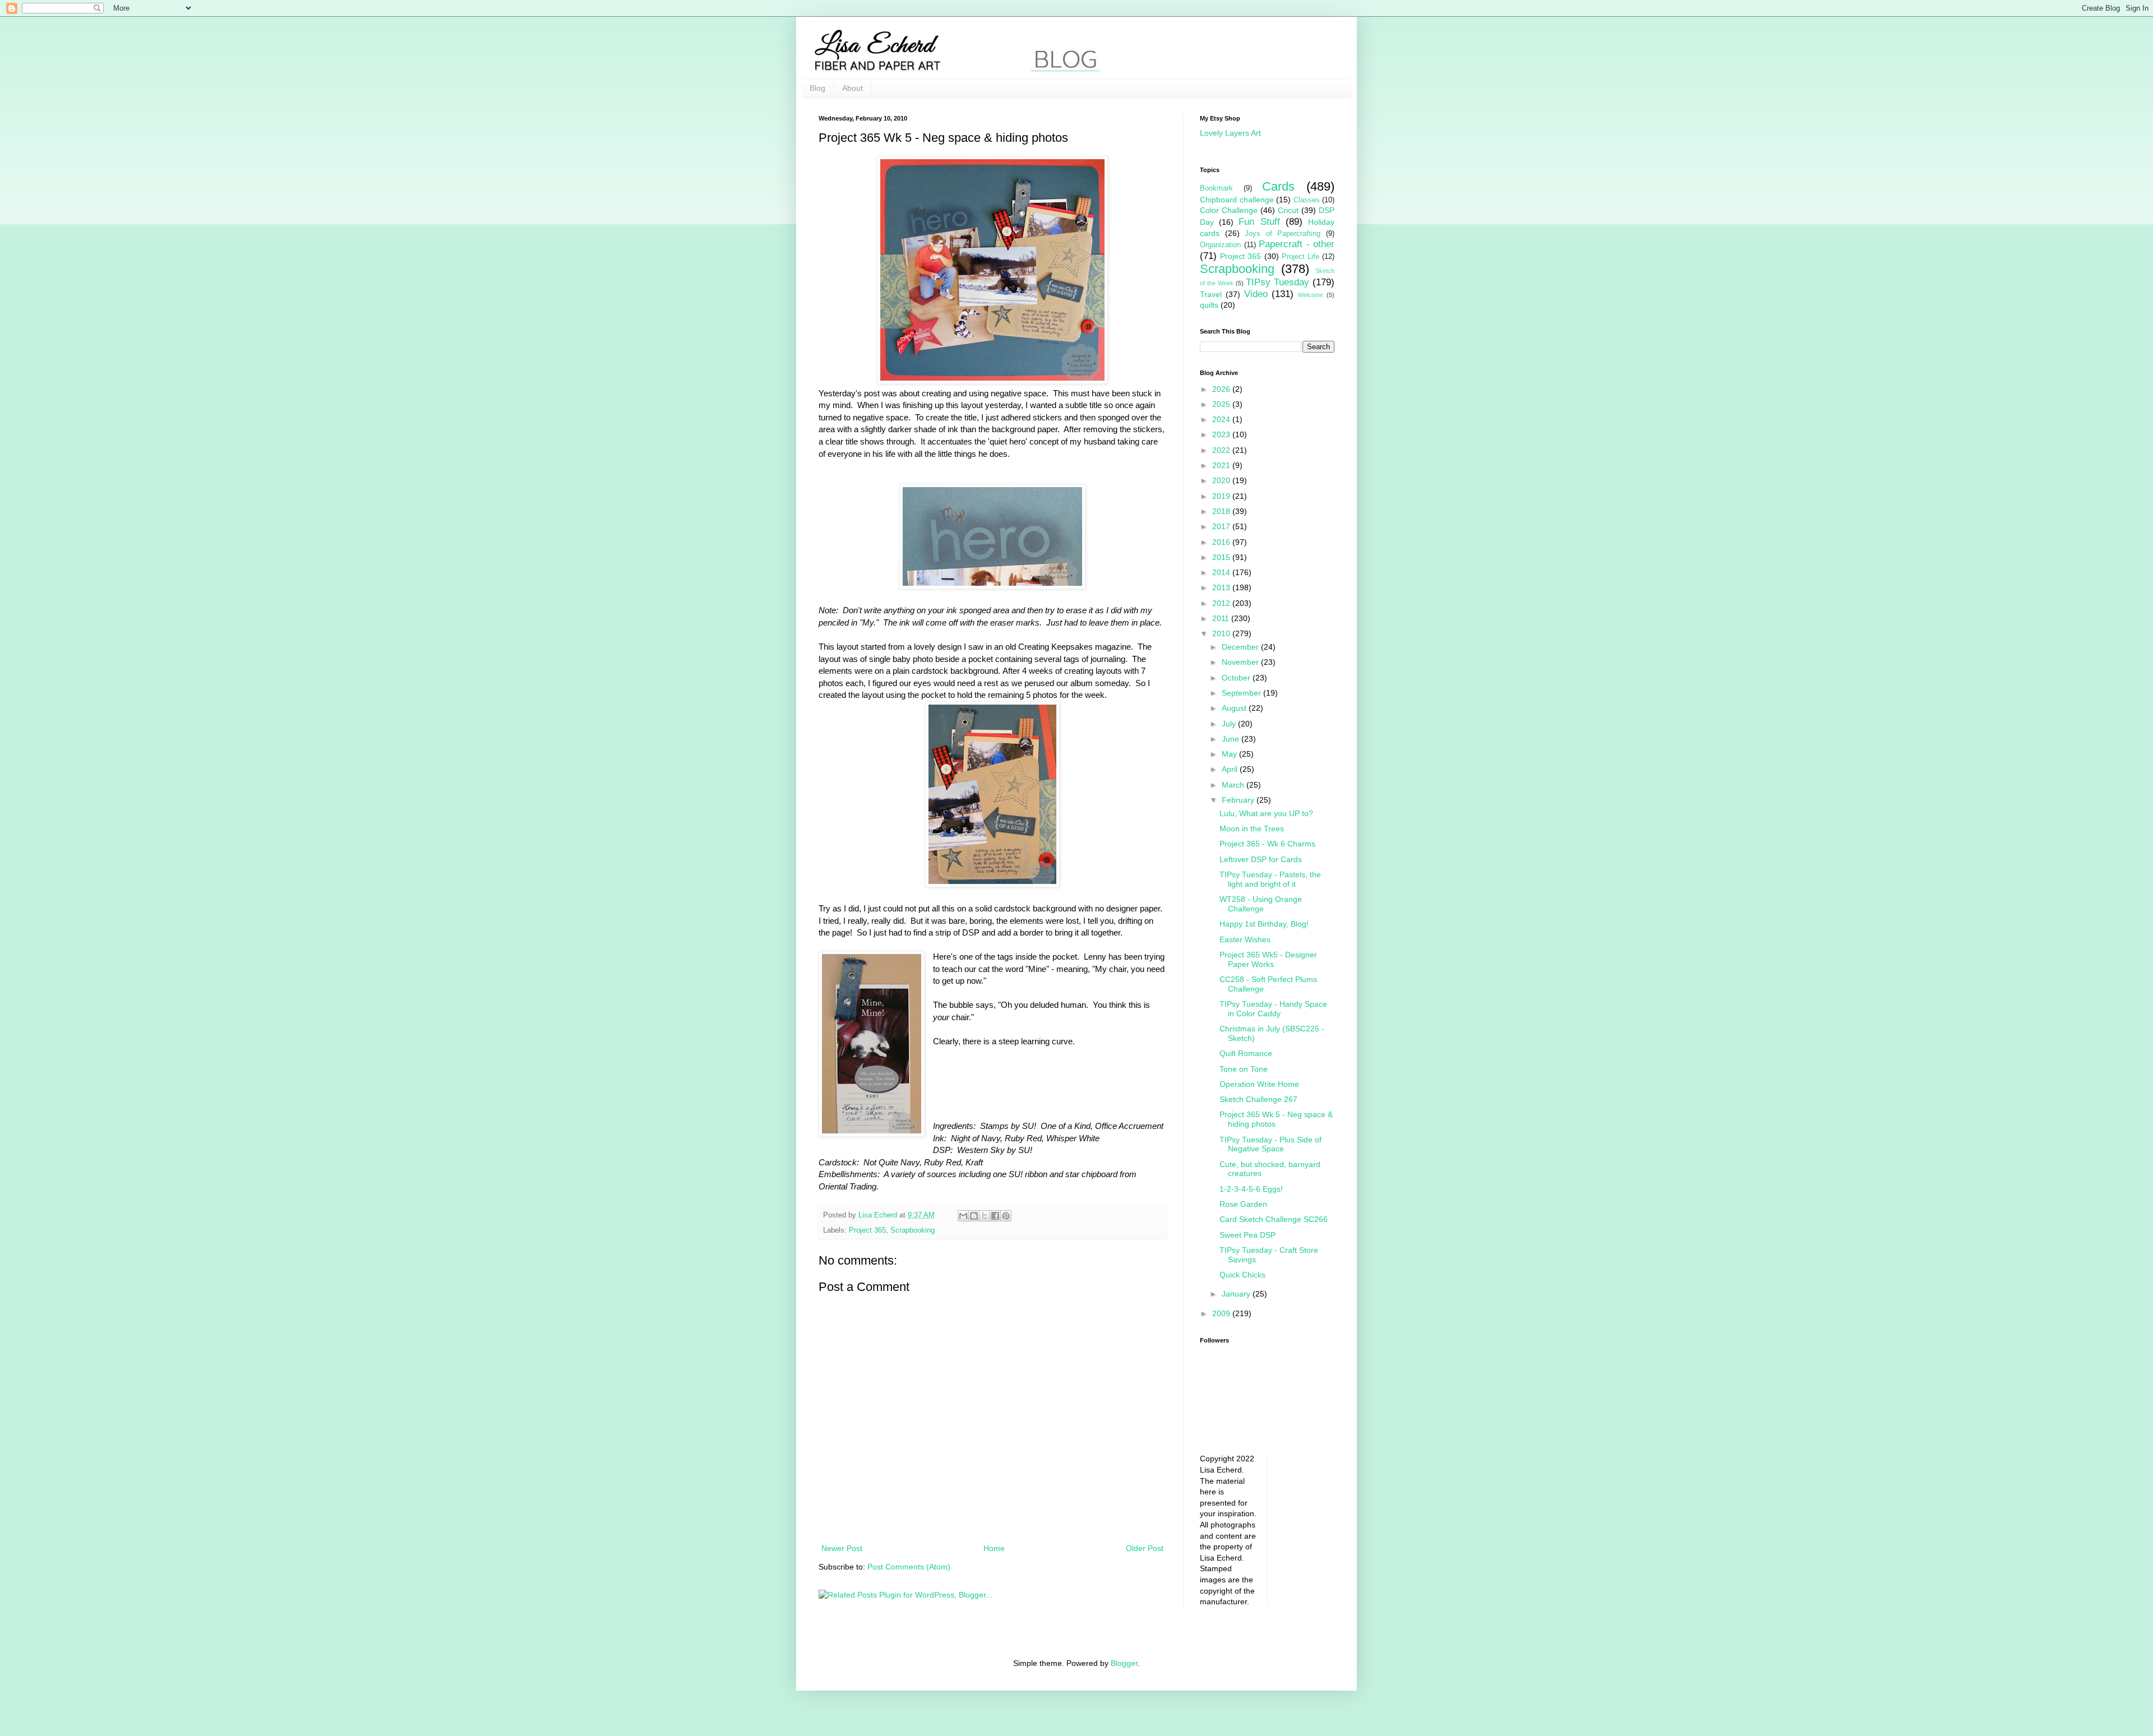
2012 (1222, 603)
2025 (1222, 404)
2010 (1222, 633)
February (1239, 800)
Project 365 (867, 1230)
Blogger (1124, 1663)
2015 (1222, 557)
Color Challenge (1229, 210)
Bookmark (1216, 188)
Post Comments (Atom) (909, 1567)
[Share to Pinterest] (1006, 1216)
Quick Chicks (1242, 1275)
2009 (1222, 1313)
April (1231, 769)
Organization (1220, 245)
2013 (1222, 587)
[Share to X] (985, 1216)
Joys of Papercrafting (1283, 234)
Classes (1307, 200)
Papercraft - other (1297, 244)
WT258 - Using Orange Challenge (1261, 904)
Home (994, 1548)
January (1237, 1294)
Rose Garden (1243, 1204)
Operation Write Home (1259, 1084)
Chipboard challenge (1237, 200)
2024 (1222, 419)
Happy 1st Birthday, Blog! (1264, 924)
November (1241, 662)
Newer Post (842, 1548)
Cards (1278, 186)
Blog (817, 88)
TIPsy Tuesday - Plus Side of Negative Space (1270, 1144)
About (853, 88)
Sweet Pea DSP (1248, 1235)
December (1241, 647)
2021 (1222, 465)
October (1237, 678)
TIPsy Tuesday (1278, 282)
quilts (1209, 305)
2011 (1222, 618)
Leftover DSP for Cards (1261, 859)
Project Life (1300, 257)
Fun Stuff (1259, 222)
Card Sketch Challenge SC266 (1274, 1219)
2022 (1222, 450)
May (1230, 754)
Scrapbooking (913, 1230)
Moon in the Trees (1252, 828)
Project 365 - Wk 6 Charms (1267, 844)
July (1230, 724)
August (1235, 708)
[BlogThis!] (974, 1216)
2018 (1222, 511)
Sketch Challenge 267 (1258, 1099)
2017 (1222, 526)
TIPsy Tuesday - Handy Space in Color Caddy (1273, 1009)
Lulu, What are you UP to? (1266, 813)
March (1234, 785)
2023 (1222, 434)
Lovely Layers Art (1230, 133)
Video (1256, 294)
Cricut (1288, 210)
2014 (1222, 572)
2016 (1222, 542)
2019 (1222, 496)
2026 (1222, 389)
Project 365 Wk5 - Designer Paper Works (1268, 959)
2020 (1222, 480)
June (1232, 739)
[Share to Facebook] (995, 1216)
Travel (1211, 294)
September (1242, 693)
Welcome (1311, 295)
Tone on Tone (1244, 1069)
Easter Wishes (1245, 939)
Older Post (1145, 1548)
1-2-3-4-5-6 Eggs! (1251, 1189)
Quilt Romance (1246, 1053)
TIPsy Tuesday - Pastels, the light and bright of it (1270, 879)
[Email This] (963, 1216)
